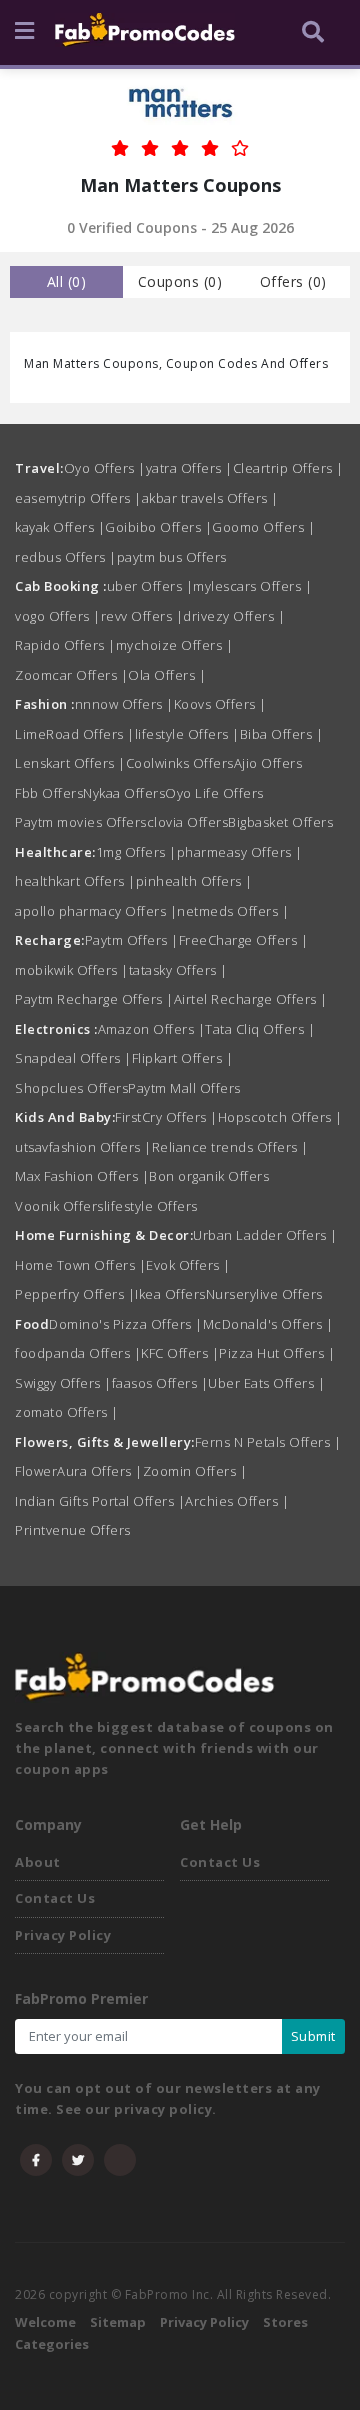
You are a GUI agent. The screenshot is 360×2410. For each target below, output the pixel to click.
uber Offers (150, 586)
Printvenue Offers (73, 1530)
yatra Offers (189, 468)
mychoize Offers (175, 645)
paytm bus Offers (172, 557)
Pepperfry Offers (75, 1294)
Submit (313, 2036)
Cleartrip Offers (288, 468)
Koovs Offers (220, 704)
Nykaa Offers (124, 793)
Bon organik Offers (209, 1176)
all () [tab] (67, 281)
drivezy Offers (234, 616)
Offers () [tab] (293, 281)
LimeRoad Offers (75, 734)
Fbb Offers (49, 793)
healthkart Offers (75, 881)
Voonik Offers (59, 1206)
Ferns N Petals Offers (268, 1442)
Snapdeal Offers (73, 1058)
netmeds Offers (233, 911)
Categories (52, 2344)
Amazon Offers (152, 1029)
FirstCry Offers (166, 1117)
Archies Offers (237, 1501)
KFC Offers (180, 1353)
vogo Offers (58, 616)
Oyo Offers (105, 468)
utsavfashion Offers (83, 1147)
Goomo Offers (263, 527)
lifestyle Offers (187, 734)
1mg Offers (136, 852)
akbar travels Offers (210, 498)
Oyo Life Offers (214, 793)
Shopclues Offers (71, 1088)
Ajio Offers (268, 763)
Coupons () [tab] (180, 281)
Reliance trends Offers (230, 1147)
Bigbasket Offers (280, 822)
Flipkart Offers (183, 1058)
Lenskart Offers (70, 763)
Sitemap (118, 2322)
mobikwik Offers (72, 970)
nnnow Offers (124, 704)
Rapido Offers (65, 645)
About (38, 1862)
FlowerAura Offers (79, 1471)
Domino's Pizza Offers (126, 1324)
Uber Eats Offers (266, 1383)
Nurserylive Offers (264, 1294)
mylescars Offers (252, 586)
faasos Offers (160, 1383)
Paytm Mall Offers (184, 1088)
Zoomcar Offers (71, 675)
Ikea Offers (170, 1294)
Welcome (45, 2322)
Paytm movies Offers (81, 822)
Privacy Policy (63, 1935)
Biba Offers (282, 734)
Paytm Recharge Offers (94, 999)
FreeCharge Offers (244, 940)
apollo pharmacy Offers (96, 911)
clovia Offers (188, 822)
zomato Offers (67, 1412)
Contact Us (55, 1898)
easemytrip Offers (78, 498)
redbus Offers (66, 557)
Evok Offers (188, 1265)
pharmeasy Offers (240, 852)
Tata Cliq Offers (260, 1029)
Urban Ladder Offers (265, 1235)
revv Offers (142, 616)
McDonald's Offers (268, 1324)
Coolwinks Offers (180, 763)
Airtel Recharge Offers (251, 999)
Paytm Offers (132, 940)
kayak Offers (60, 527)
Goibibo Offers (158, 527)
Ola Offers (167, 675)
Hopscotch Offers (280, 1117)
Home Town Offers (80, 1265)
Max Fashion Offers (82, 1176)
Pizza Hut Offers (277, 1353)
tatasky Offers (178, 970)
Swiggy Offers (63, 1383)
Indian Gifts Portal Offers (100, 1501)
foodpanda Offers (78, 1353)
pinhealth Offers (194, 881)
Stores (285, 2322)
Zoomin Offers (195, 1471)
